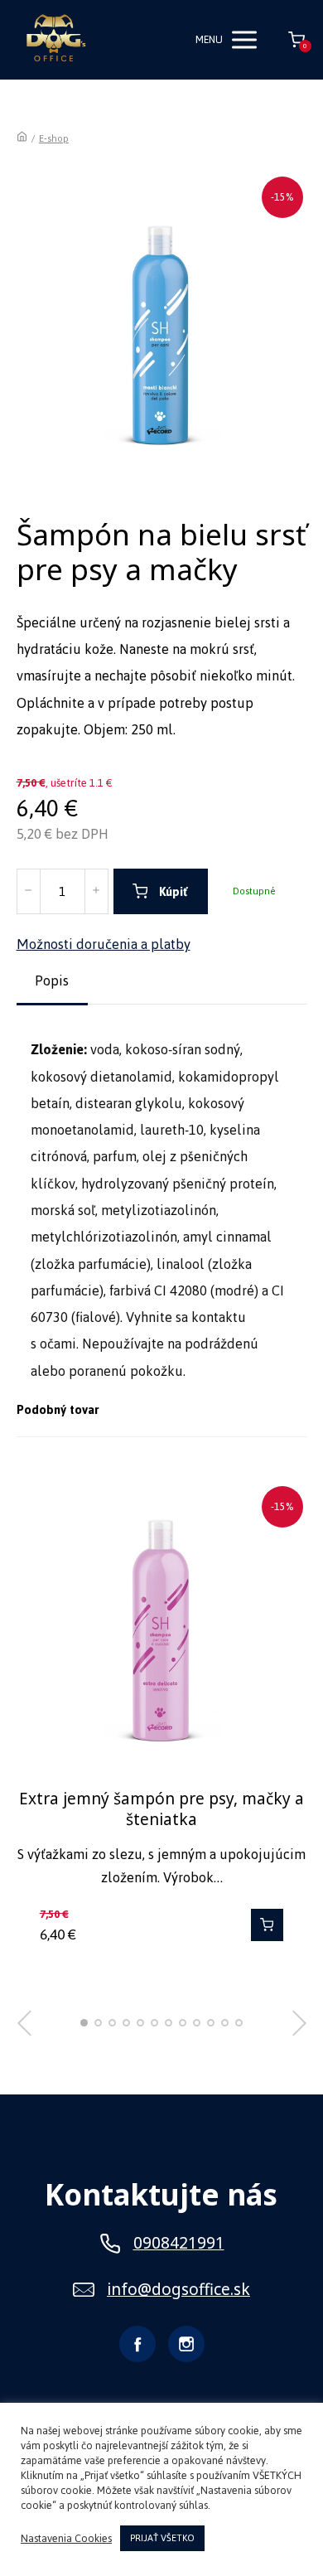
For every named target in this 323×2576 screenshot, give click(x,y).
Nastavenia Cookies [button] (66, 2539)
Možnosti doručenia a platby (104, 944)
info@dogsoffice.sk (178, 2290)
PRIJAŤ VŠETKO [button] (162, 2538)
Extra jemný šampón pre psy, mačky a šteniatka (161, 1809)
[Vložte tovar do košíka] (267, 1925)
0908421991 (179, 2243)
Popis (52, 981)
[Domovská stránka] (22, 138)
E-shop (54, 138)
